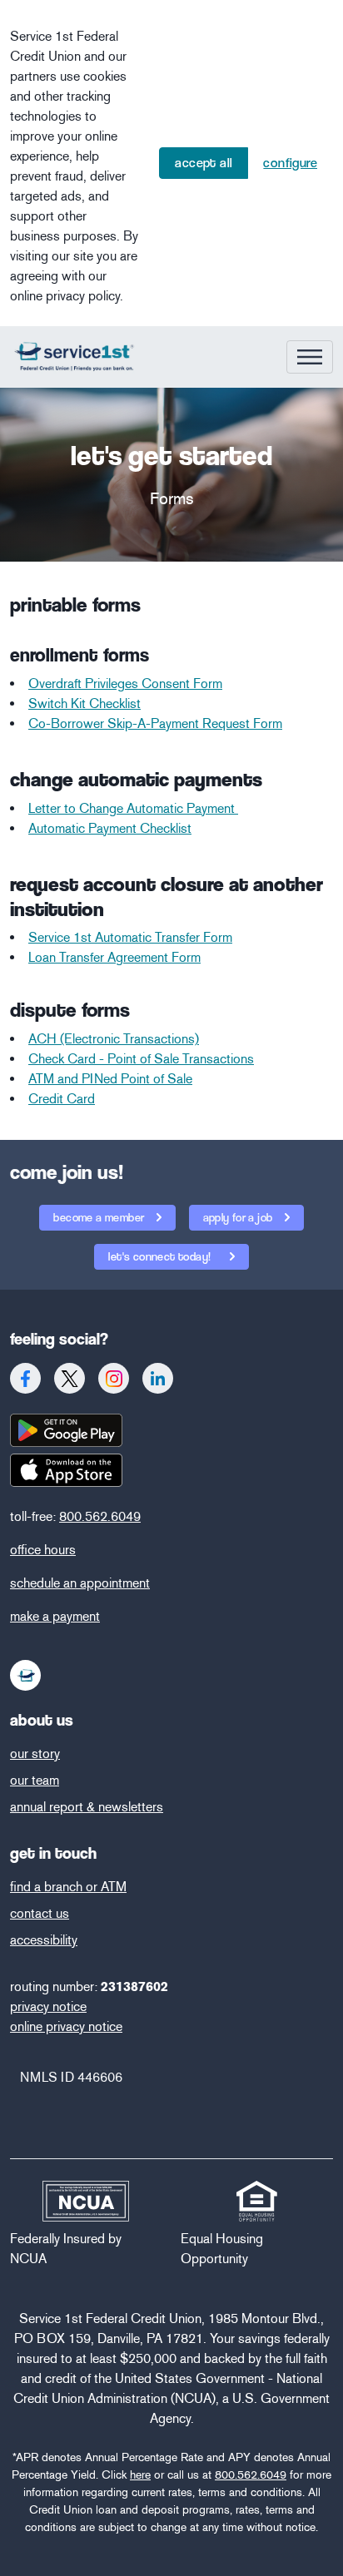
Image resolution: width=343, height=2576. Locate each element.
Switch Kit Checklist (85, 703)
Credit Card (62, 1099)
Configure (290, 163)
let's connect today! (161, 1256)
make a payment (55, 1616)
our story (35, 1754)
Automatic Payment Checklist (110, 828)
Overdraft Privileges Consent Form (125, 684)
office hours (43, 1550)
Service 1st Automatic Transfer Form (130, 937)
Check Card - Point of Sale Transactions (141, 1059)
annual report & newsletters (87, 1807)
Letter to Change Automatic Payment (133, 808)
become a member (100, 1217)
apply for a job (239, 1217)
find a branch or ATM (68, 1887)
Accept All (204, 163)
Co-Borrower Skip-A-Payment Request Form (155, 723)
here (140, 2475)
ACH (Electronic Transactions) (114, 1039)
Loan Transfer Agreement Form (114, 957)
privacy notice (48, 2006)
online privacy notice (66, 2026)
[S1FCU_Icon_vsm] (26, 1675)
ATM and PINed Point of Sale (110, 1079)
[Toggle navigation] (310, 357)
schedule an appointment (80, 1583)
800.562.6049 (100, 1516)
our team (35, 1780)
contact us (40, 1913)
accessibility (44, 1940)
